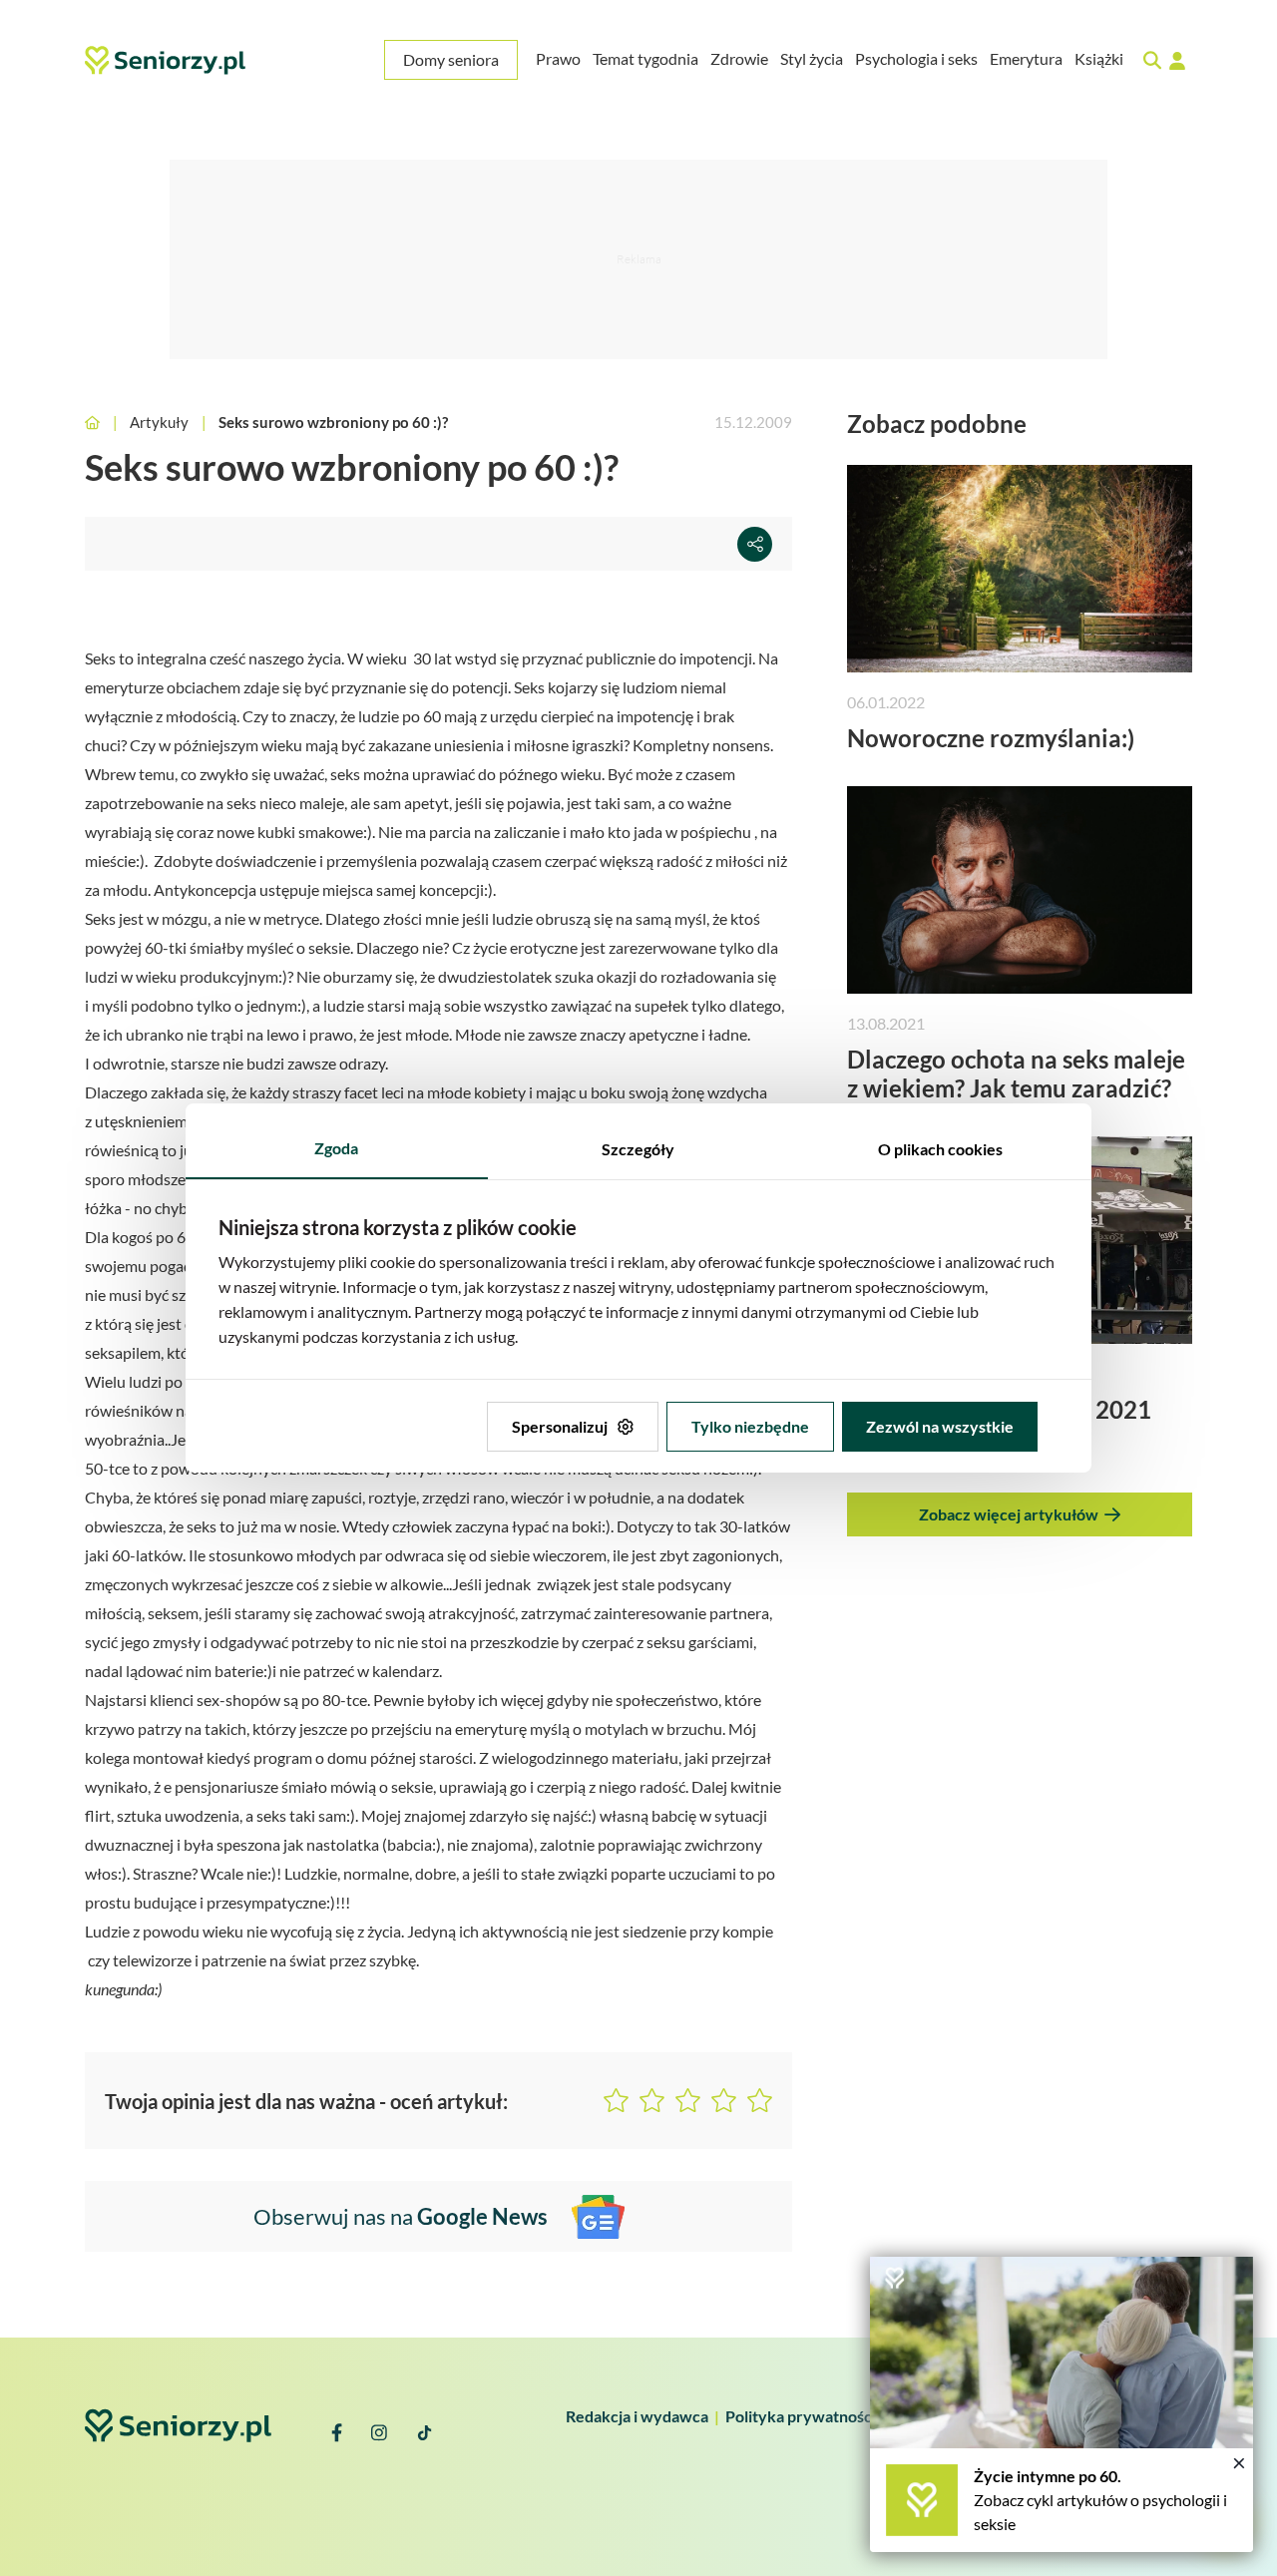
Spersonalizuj (560, 1426)
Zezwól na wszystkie (940, 1426)
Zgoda (336, 1148)
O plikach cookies (940, 1149)
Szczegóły (638, 1149)
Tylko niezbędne (750, 1426)
